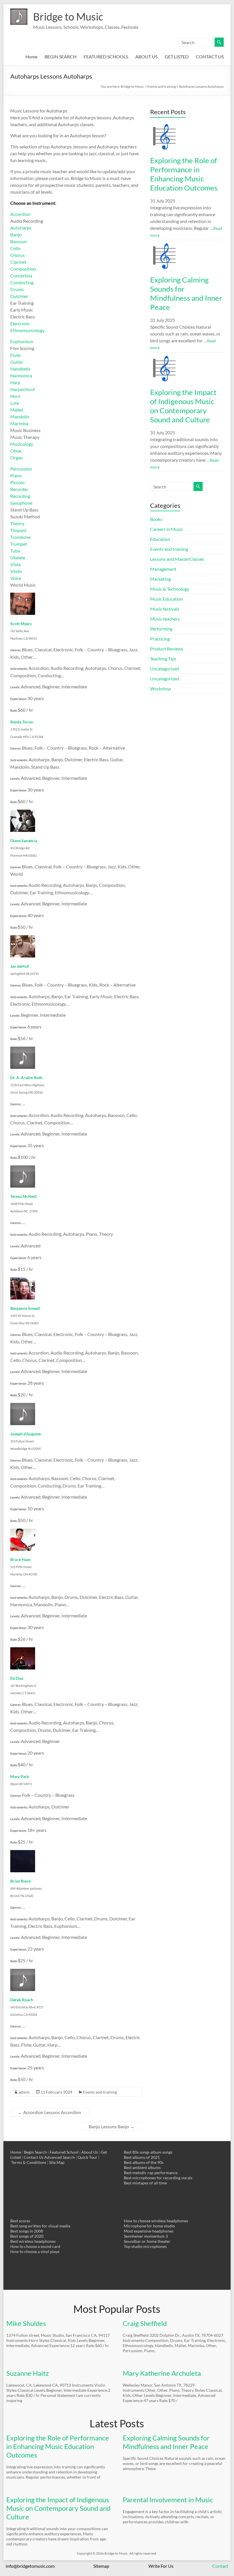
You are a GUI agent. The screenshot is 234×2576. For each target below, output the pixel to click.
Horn (15, 396)
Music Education (167, 599)
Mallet (17, 410)
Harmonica (21, 376)
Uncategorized (165, 679)
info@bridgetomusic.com (30, 2566)
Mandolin (20, 417)
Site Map (57, 2162)
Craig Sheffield (145, 2323)
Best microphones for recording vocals (158, 2178)
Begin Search (35, 2152)
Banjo (16, 235)
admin (24, 2092)
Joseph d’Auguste (26, 1434)
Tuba (15, 551)
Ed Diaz (17, 1678)
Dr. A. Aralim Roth (26, 1078)
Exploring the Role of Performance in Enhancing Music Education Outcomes (184, 174)
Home (31, 57)
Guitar (17, 362)
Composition (23, 269)
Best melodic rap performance (151, 2173)
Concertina (21, 276)
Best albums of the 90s (144, 2162)
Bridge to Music (68, 17)
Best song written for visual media (40, 2226)
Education (160, 539)
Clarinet (18, 262)
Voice (16, 578)
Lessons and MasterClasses (177, 559)
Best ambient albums (142, 2167)
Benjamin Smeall (25, 1308)
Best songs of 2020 (27, 2236)
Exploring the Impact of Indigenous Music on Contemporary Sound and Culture (183, 406)
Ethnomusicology (27, 330)
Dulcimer (19, 296)
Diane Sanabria (24, 841)
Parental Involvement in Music (168, 2500)
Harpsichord (23, 389)
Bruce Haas (20, 1559)
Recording (20, 496)
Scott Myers (21, 624)
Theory (17, 523)
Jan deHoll (20, 966)
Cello (15, 248)
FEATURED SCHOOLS (106, 57)
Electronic (20, 323)
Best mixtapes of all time (145, 2183)
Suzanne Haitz (28, 2373)
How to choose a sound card (35, 2246)
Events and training (100, 2092)
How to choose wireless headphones (156, 2221)
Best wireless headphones (33, 2241)
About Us (90, 2152)
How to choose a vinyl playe (35, 2251)
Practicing (160, 639)
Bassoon (19, 241)
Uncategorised (165, 669)
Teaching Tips (163, 659)
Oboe (16, 451)
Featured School (64, 2152)
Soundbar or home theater (147, 2241)
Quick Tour (87, 2157)
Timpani (18, 530)
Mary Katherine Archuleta (162, 2373)
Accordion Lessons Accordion (49, 2112)
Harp (15, 382)
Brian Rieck (21, 1881)
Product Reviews (167, 649)
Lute (15, 403)
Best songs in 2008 (27, 2231)
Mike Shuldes (26, 2323)
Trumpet (19, 544)
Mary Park (20, 1776)
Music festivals (165, 609)
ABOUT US (146, 57)
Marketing (160, 579)
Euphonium (22, 341)
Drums (17, 289)
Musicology (22, 444)
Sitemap (101, 2566)
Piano (16, 475)
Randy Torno (22, 722)
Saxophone (21, 503)
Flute (15, 355)
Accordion (20, 214)
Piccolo (17, 482)
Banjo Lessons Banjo (112, 2126)
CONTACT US (210, 57)
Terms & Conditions (29, 2162)
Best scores (20, 2221)
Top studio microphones (145, 2246)
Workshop (161, 688)
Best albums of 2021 (142, 2157)
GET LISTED (177, 57)
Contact (220, 2566)
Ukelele (18, 557)
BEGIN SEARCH (60, 57)
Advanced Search (59, 2157)
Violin (16, 571)
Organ (17, 458)
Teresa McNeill (24, 1196)
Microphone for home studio (149, 2226)
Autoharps (21, 228)
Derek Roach (22, 2000)
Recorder (19, 489)
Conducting (22, 282)
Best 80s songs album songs (148, 2152)
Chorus (18, 255)
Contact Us (34, 2157)
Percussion (21, 469)
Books (156, 519)
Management (163, 569)
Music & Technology (170, 589)
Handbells (20, 369)
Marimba (19, 423)
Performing (161, 629)
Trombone (20, 537)
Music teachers (165, 619)
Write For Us (161, 2566)
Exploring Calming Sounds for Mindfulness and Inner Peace (186, 293)
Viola (15, 564)
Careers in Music (167, 529)
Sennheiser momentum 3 (146, 2236)
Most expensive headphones (149, 2231)
